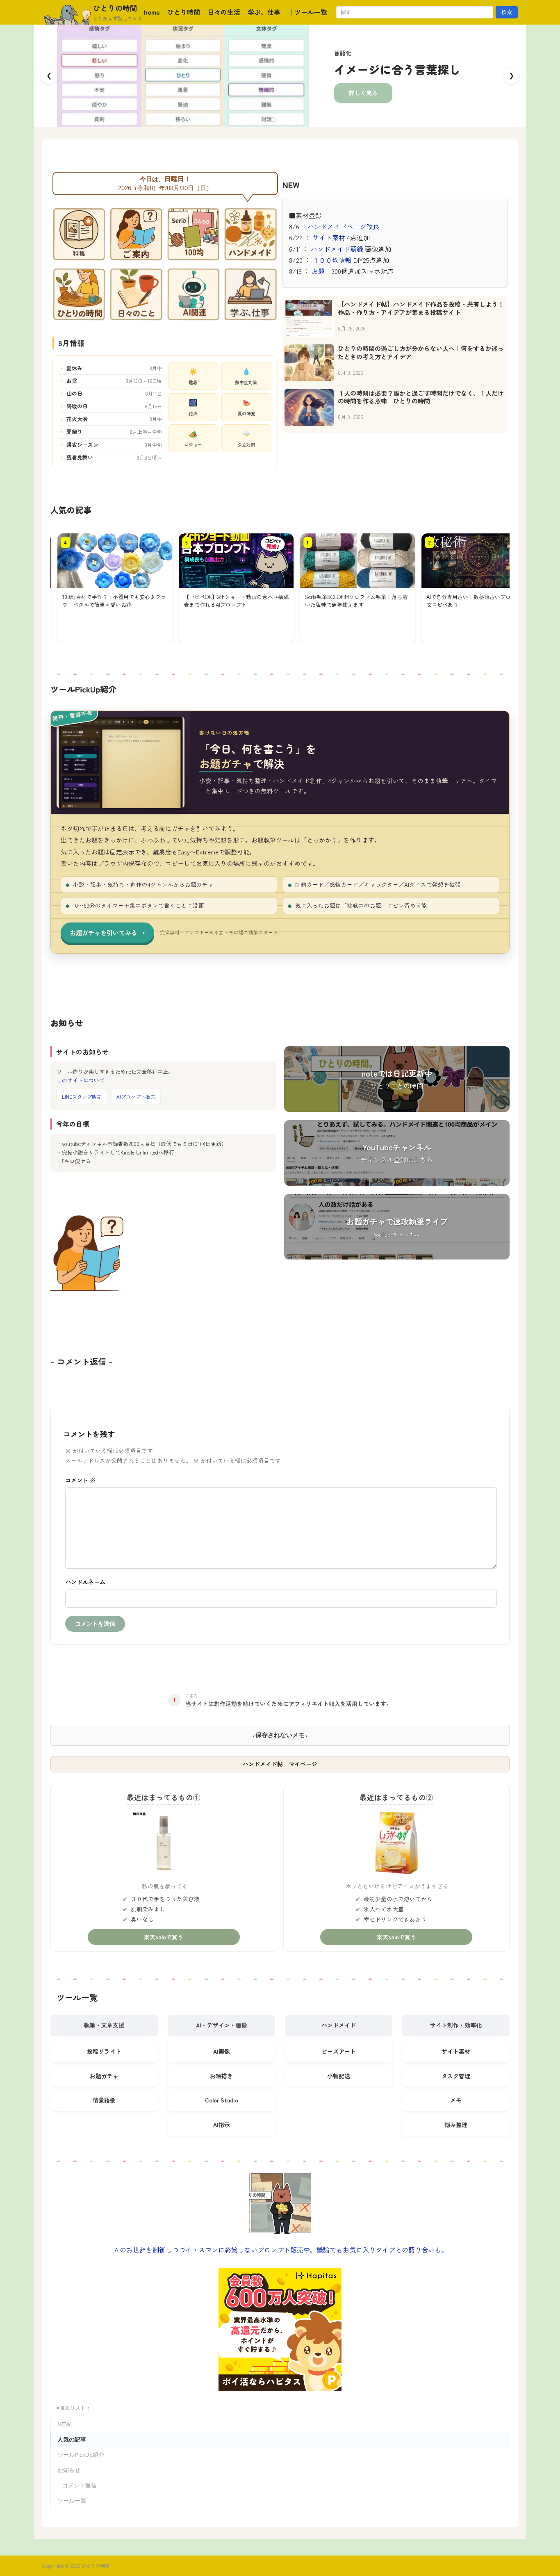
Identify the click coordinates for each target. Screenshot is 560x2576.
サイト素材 (329, 237)
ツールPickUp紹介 (81, 2455)
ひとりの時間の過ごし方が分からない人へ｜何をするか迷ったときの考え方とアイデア (421, 353)
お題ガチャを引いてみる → (107, 933)
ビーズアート (339, 2051)
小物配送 (339, 2076)
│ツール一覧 (307, 12)
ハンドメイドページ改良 (344, 226)
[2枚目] (280, 120)
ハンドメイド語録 (338, 249)
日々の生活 (224, 12)
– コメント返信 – (80, 2486)
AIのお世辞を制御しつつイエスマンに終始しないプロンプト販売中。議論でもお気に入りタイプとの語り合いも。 (281, 2250)
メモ (456, 2100)
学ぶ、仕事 (264, 12)
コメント (80, 1480)
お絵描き (221, 2076)
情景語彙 (104, 2100)
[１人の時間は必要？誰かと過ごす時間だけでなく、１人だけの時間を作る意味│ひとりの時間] (309, 408)
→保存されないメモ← (280, 1735)
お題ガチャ (104, 2076)
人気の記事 (72, 2440)
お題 (318, 271)
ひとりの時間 (115, 8)
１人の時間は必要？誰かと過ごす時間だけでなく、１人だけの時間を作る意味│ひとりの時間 (421, 397)
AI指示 (222, 2125)
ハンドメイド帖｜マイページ (280, 1764)
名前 (281, 1582)
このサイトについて (81, 1080)
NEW (64, 2425)
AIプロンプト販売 (136, 1097)
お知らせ (69, 2470)
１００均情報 (332, 260)
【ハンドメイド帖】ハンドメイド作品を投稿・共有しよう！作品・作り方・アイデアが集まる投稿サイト (421, 308)
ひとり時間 (184, 12)
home (152, 12)
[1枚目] (273, 120)
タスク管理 (456, 2076)
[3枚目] (287, 120)
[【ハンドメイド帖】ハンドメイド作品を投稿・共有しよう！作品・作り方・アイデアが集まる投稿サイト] (309, 319)
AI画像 (222, 2051)
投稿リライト (104, 2051)
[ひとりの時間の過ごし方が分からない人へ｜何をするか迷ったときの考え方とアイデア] (309, 363)
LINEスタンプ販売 (82, 1097)
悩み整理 (456, 2125)
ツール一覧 (72, 2501)
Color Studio (222, 2100)
